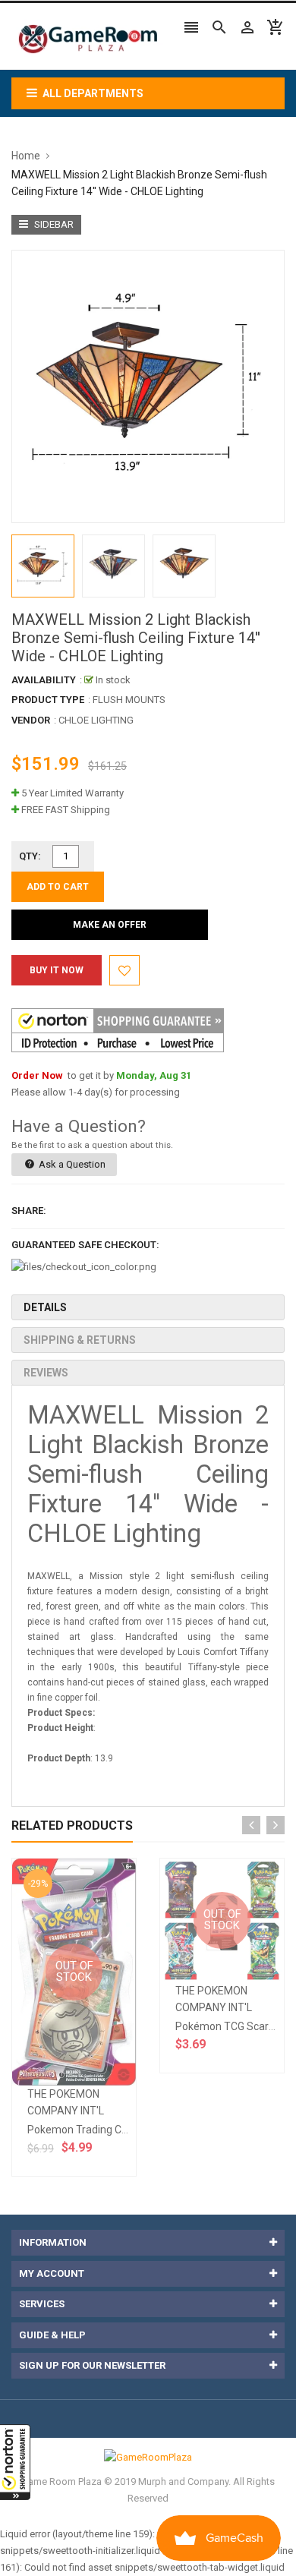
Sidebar (53, 224)
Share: (29, 1211)
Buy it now (57, 970)
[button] (15, 2462)
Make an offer (110, 925)
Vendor (31, 720)
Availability (44, 680)
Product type (48, 700)
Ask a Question (71, 1164)
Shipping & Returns (80, 1340)
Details (45, 1307)
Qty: (30, 856)
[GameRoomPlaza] (148, 2457)
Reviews (46, 1373)
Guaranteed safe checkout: (85, 1245)
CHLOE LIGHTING (96, 720)
